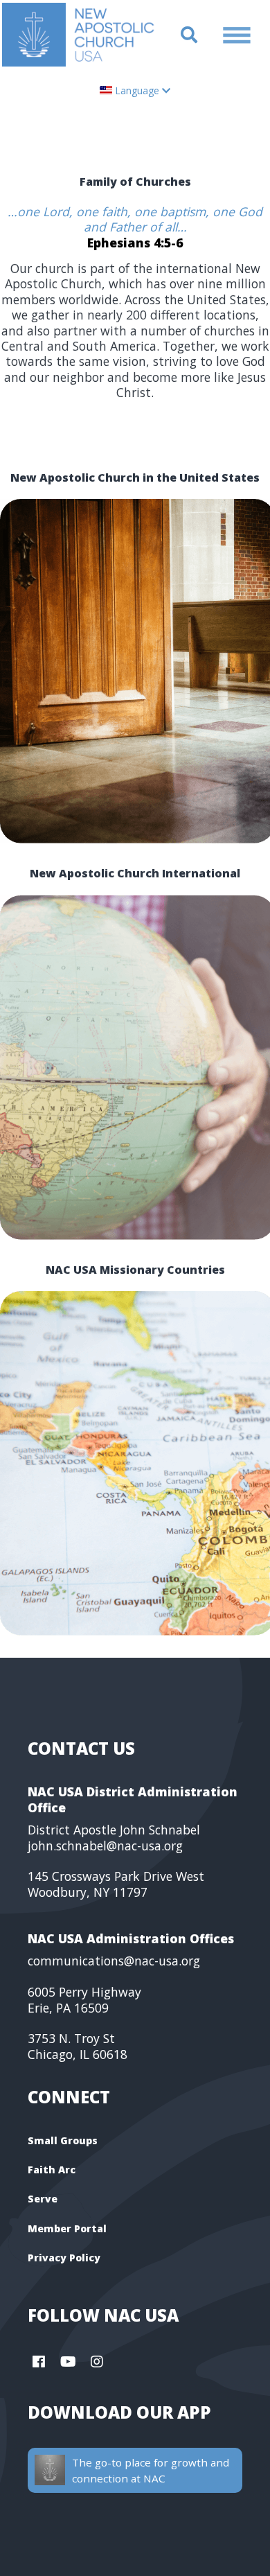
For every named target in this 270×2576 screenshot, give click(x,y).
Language (137, 90)
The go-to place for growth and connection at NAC (151, 2470)
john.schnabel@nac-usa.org (105, 1846)
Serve (43, 2199)
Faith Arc (52, 2170)
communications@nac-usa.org (114, 1961)
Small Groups (63, 2140)
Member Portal (67, 2228)
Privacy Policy (64, 2258)
